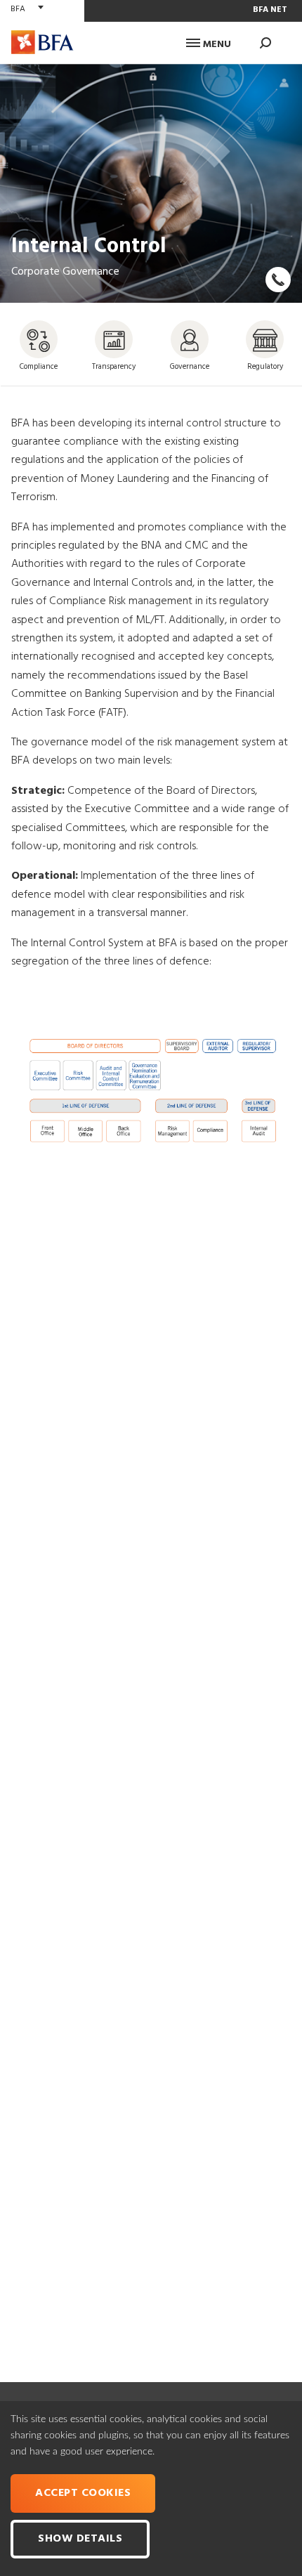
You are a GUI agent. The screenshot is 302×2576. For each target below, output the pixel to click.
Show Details (80, 2539)
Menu (216, 45)
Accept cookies (83, 2493)
